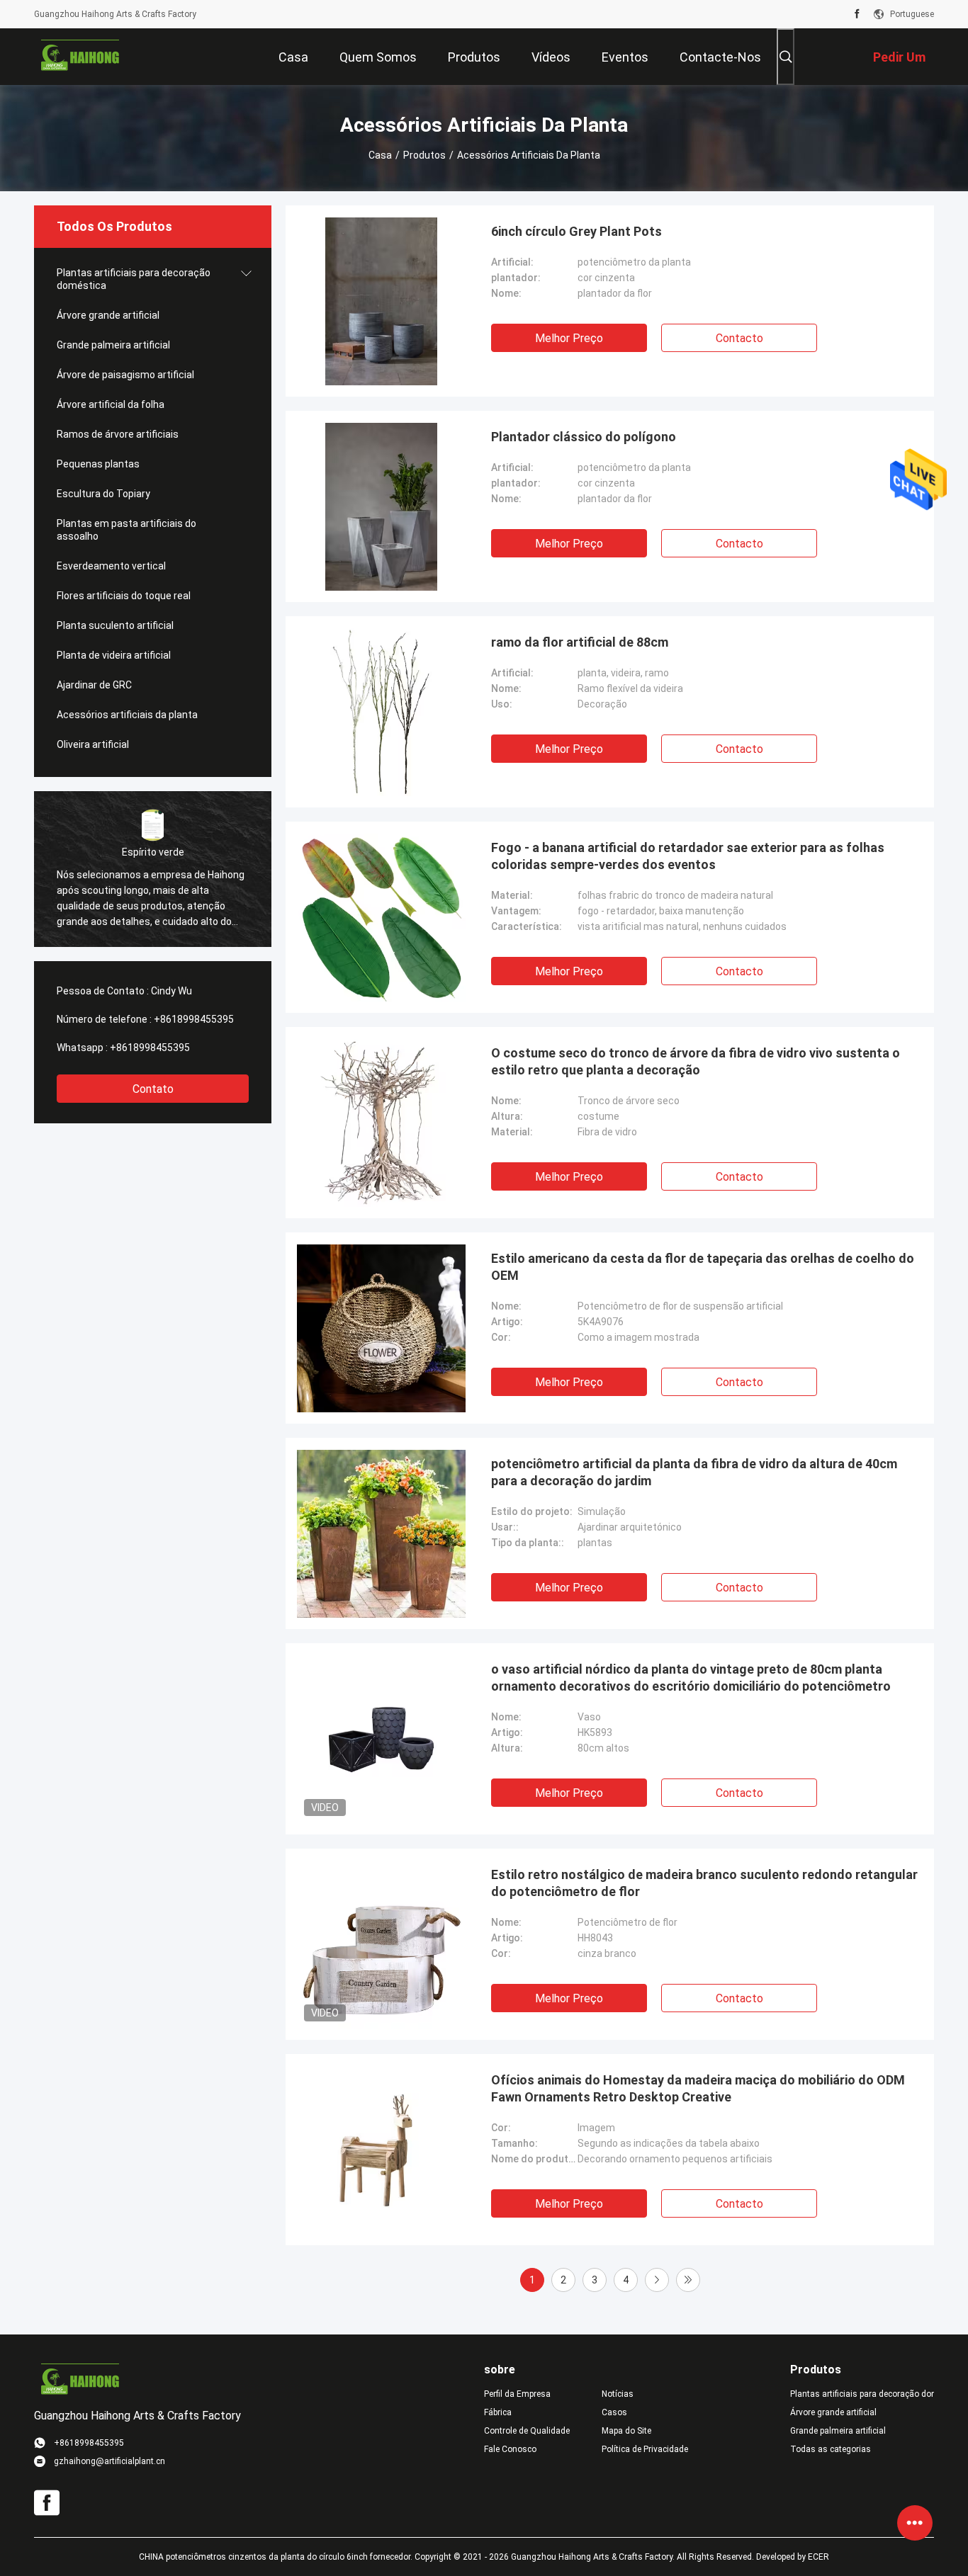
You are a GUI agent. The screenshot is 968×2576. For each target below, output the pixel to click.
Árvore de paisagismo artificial (125, 375)
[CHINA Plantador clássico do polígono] (382, 506)
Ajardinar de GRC (94, 685)
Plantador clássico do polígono (584, 437)
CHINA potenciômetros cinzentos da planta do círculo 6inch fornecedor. (277, 2557)
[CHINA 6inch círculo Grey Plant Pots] (382, 301)
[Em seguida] (657, 2280)
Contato (153, 1089)
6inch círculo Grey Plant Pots (576, 231)
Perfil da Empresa (517, 2394)
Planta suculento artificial (115, 625)
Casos (614, 2412)
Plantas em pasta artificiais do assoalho (126, 530)
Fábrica (498, 2412)
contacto (739, 338)
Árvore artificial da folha (111, 404)
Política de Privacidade (645, 2449)
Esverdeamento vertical (111, 566)
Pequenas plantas (98, 464)
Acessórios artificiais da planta (127, 715)
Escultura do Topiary (103, 494)
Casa (380, 155)
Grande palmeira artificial (113, 345)
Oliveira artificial (93, 744)
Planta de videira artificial (114, 655)
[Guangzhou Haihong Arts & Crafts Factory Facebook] (857, 14)
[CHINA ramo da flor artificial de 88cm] (382, 712)
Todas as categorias (831, 2449)
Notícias (618, 2394)
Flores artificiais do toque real (124, 596)
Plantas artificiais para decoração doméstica (134, 279)
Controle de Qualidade (527, 2431)
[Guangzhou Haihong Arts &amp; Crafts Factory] (80, 57)
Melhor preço (569, 338)
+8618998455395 (194, 1019)
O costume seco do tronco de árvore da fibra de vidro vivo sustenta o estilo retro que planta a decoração (696, 1061)
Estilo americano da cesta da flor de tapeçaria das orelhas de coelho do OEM (703, 1267)
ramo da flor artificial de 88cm (580, 642)
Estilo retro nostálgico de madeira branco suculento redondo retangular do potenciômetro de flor (704, 1883)
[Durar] (688, 2280)
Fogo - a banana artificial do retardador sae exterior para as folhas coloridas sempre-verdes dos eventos (688, 856)
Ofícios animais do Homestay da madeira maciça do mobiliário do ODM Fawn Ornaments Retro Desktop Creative (698, 2088)
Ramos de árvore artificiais (118, 434)
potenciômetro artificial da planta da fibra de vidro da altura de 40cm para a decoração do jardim (694, 1472)
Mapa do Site (626, 2431)
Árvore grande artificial (108, 315)
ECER (818, 2557)
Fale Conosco (510, 2449)
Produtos (424, 155)
